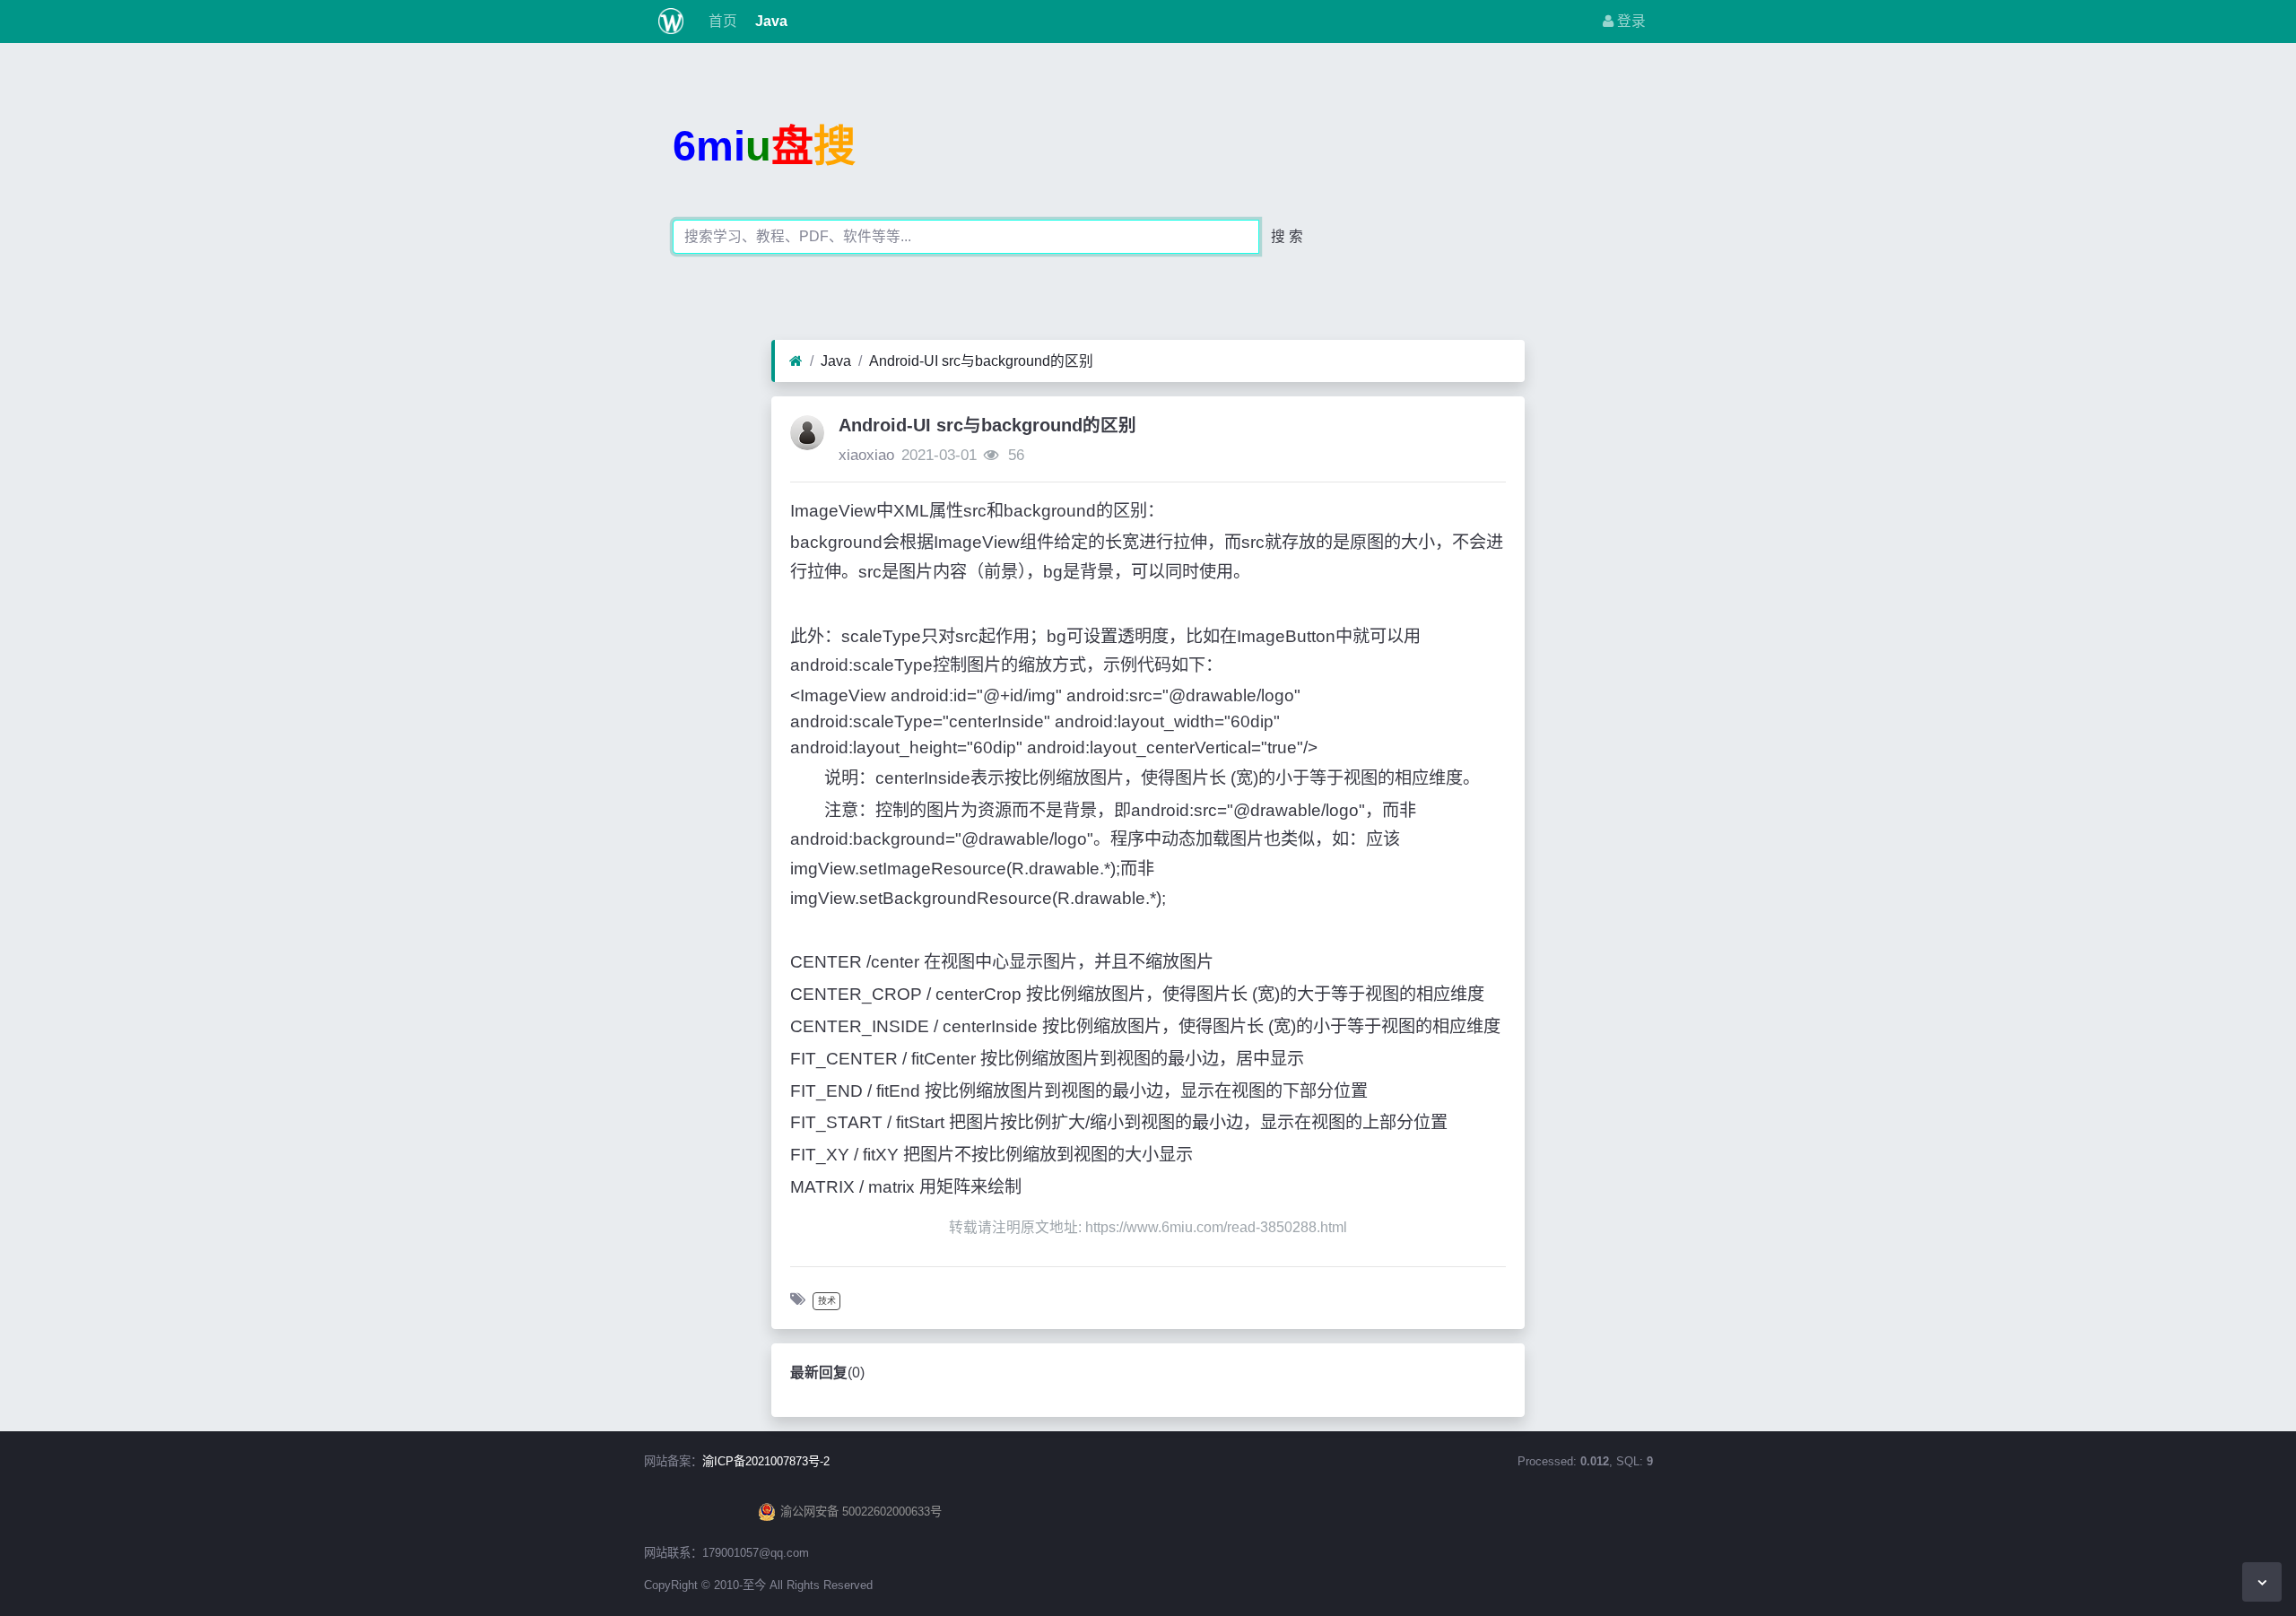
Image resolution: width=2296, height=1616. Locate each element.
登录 (1630, 21)
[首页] (796, 361)
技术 (827, 1301)
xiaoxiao (866, 455)
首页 (721, 21)
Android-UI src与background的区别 (981, 361)
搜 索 (1287, 236)
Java (770, 21)
